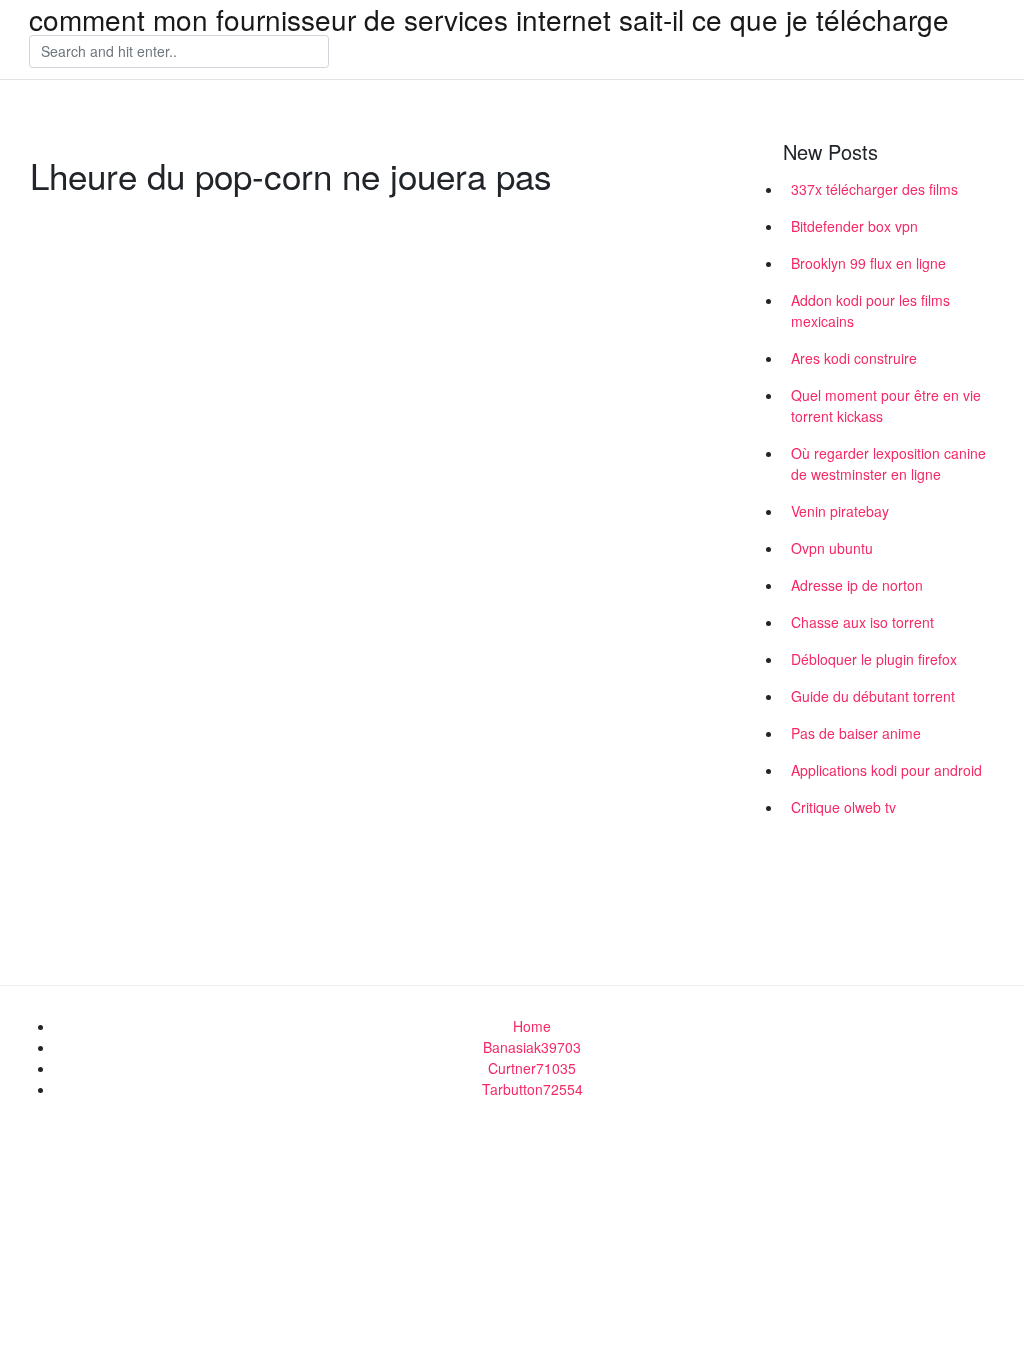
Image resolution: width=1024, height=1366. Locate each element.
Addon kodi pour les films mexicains (870, 310)
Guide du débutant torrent (873, 696)
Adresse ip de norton (857, 585)
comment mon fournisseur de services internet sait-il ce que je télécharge (489, 19)
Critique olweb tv (843, 807)
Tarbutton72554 (532, 1089)
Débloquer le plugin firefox (874, 659)
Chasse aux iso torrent (862, 622)
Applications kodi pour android (886, 770)
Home (532, 1026)
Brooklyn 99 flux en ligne (868, 263)
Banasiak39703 (532, 1047)
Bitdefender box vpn (854, 226)
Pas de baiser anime (856, 733)
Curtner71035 (532, 1068)
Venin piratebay (840, 511)
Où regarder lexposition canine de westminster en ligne (888, 463)
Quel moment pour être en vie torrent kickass (886, 405)
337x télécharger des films (874, 189)
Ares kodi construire (854, 358)
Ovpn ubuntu (832, 548)
